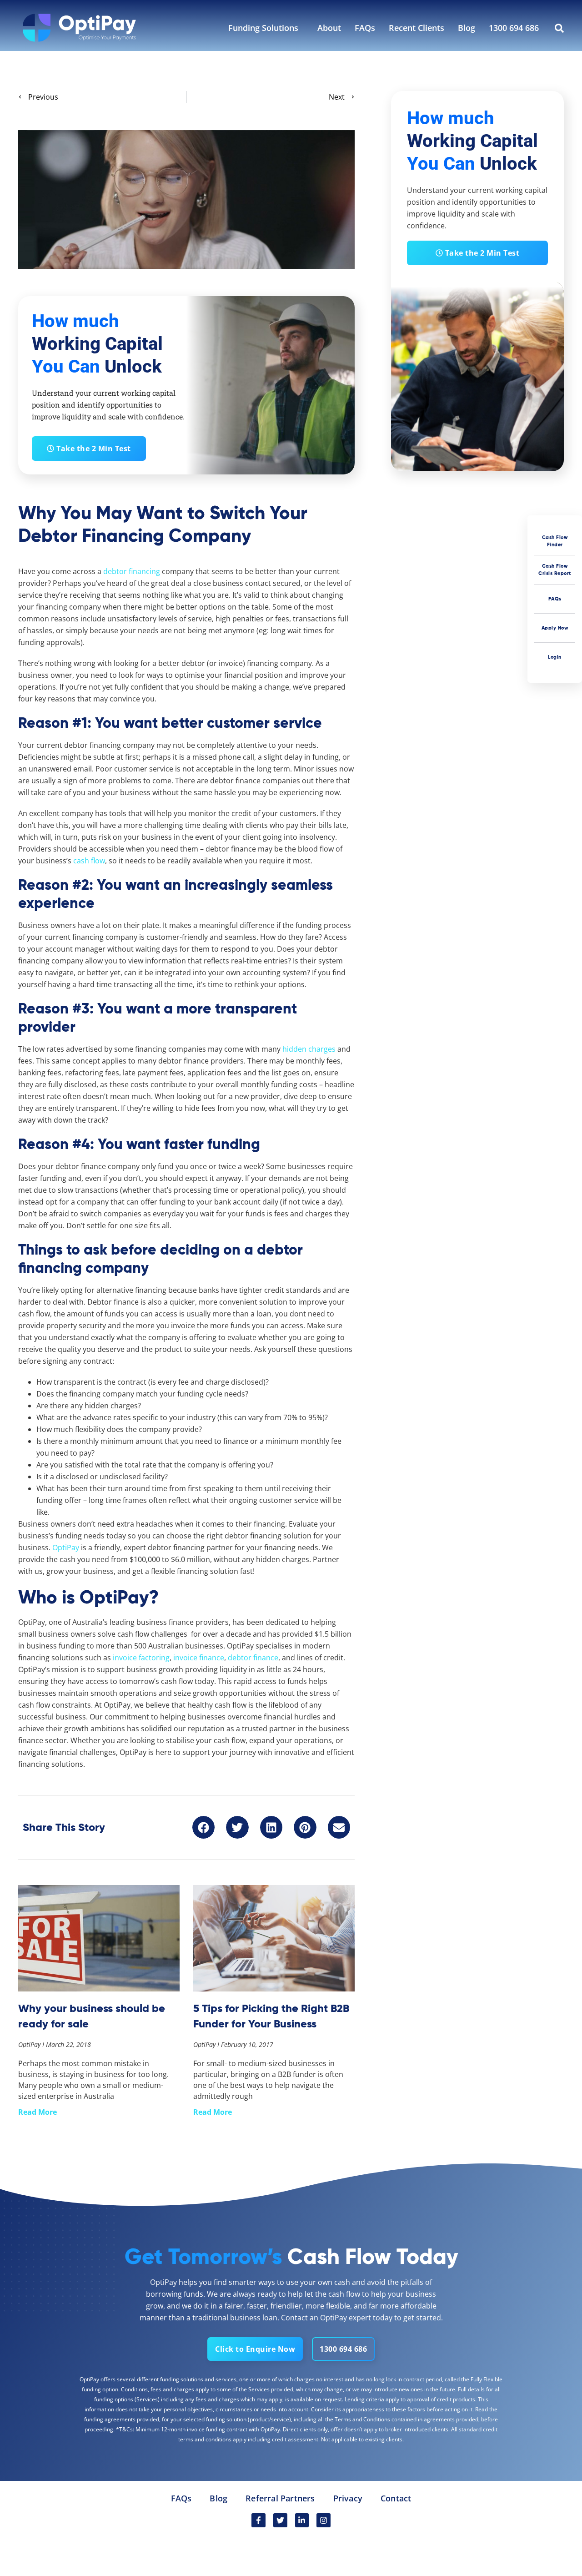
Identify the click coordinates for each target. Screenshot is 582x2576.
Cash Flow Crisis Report (555, 569)
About (329, 28)
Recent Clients (416, 28)
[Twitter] (280, 2520)
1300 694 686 (514, 28)
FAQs (365, 28)
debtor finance (253, 1658)
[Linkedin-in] (302, 2520)
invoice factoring (141, 1658)
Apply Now (555, 628)
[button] (204, 1827)
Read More (38, 2112)
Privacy (348, 2498)
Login (555, 657)
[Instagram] (324, 2520)
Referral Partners (280, 2498)
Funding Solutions (263, 28)
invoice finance (199, 1658)
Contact (396, 2498)
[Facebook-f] (258, 2520)
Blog (467, 28)
